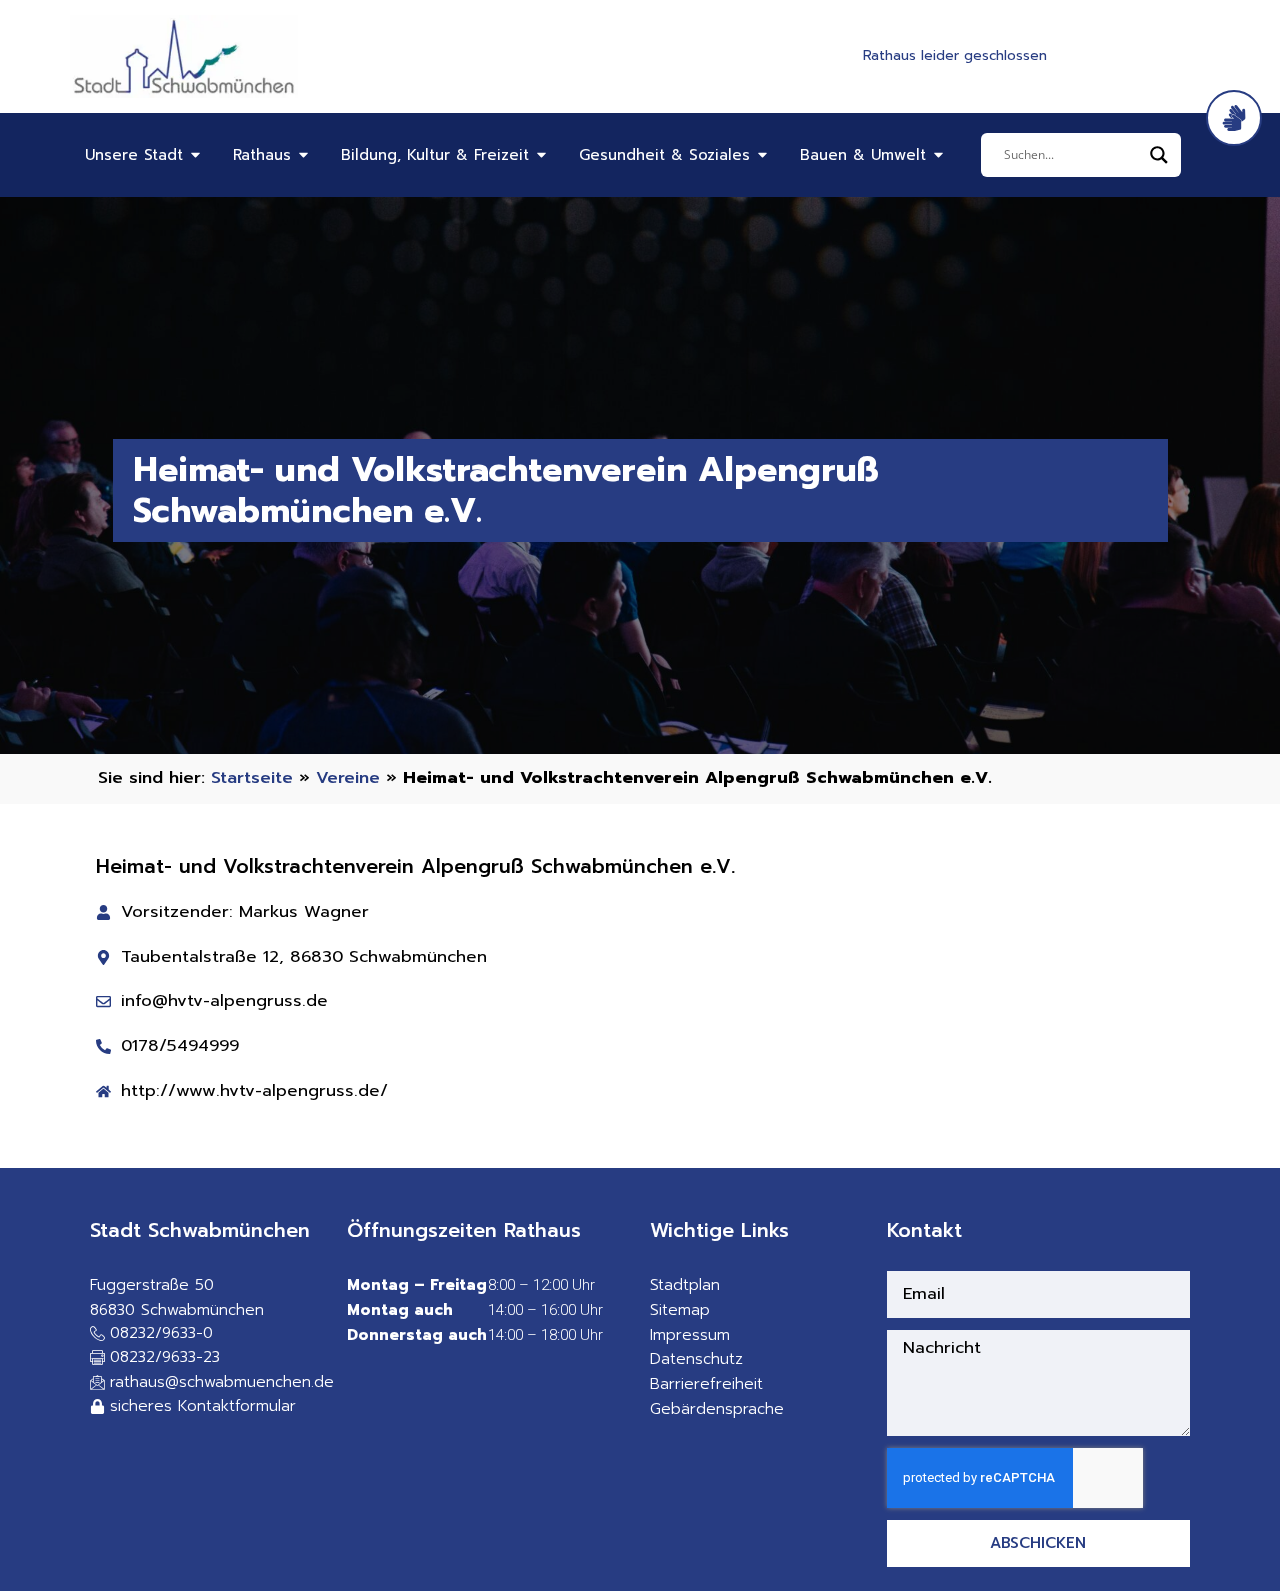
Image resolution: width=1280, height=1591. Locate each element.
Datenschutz (696, 1359)
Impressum (690, 1335)
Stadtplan (685, 1285)
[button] (155, 1358)
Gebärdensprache (717, 1409)
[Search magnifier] (1159, 155)
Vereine (348, 777)
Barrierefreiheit (706, 1384)
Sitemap (680, 1310)
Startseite (252, 777)
